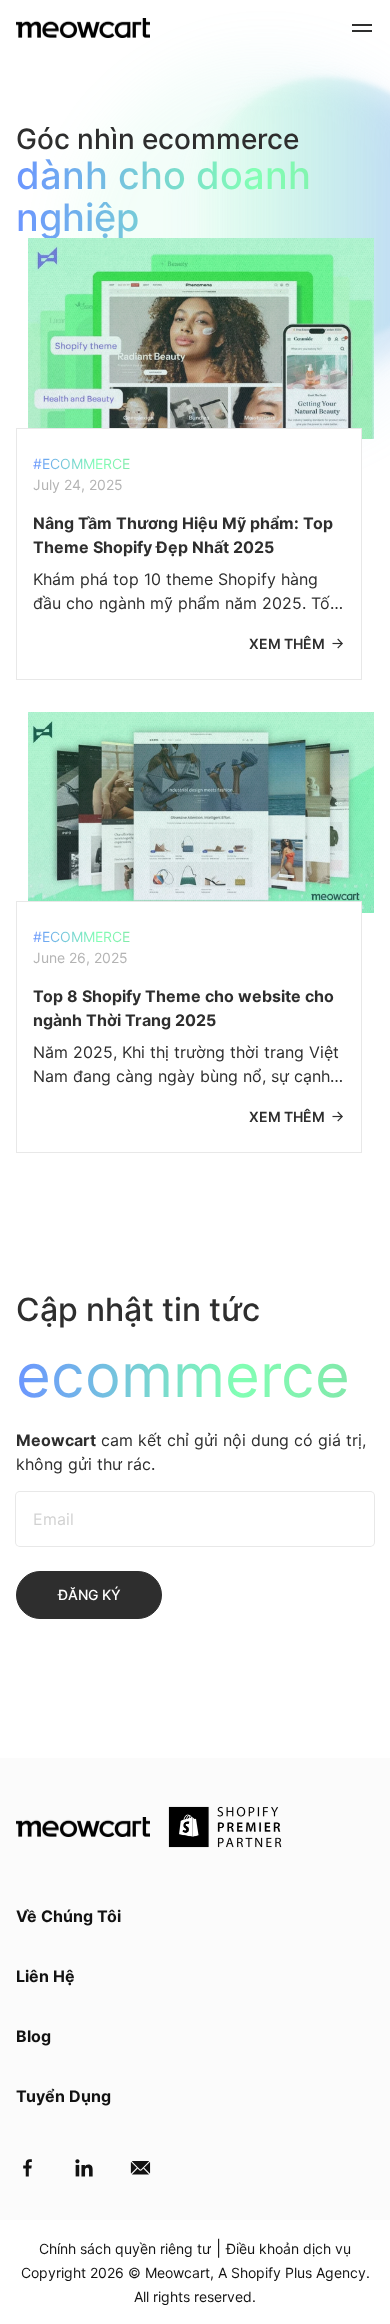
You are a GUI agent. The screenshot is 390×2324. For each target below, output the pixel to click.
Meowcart (177, 2272)
